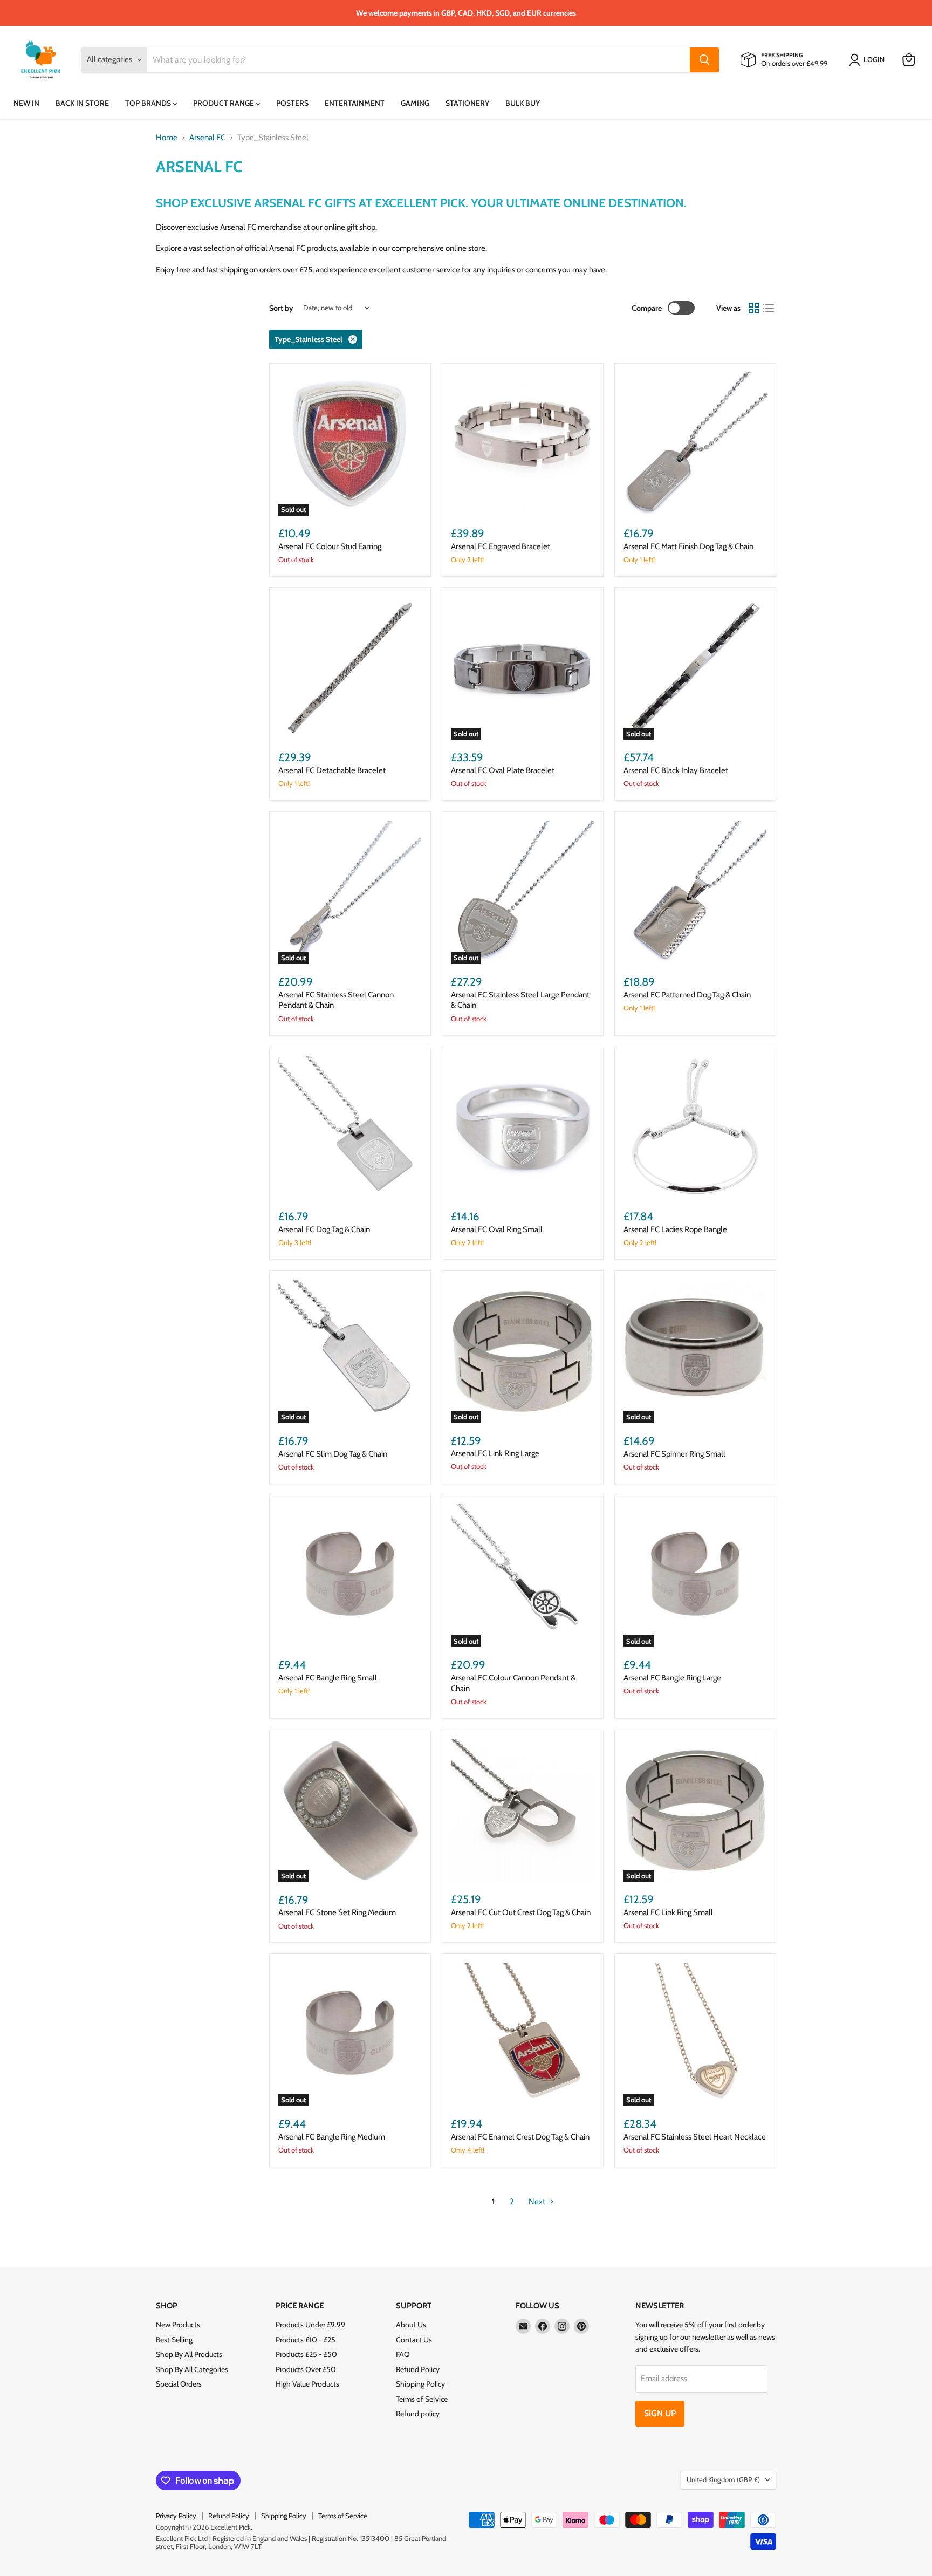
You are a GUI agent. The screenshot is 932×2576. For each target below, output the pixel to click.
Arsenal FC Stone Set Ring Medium (337, 1912)
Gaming (415, 103)
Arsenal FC (207, 138)
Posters (292, 103)
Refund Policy (418, 2369)
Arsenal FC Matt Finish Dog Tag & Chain (688, 546)
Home (167, 138)
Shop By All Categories (192, 2369)
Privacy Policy (176, 2516)
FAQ (403, 2354)
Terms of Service (422, 2399)
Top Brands (149, 103)
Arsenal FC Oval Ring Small (497, 1229)
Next (538, 2202)
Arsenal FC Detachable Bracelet (332, 770)
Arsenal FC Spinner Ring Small (674, 1454)
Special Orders (179, 2384)
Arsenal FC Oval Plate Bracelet (503, 770)
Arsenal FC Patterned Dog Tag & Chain (687, 995)
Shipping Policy (420, 2384)
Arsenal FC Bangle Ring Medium (332, 2137)
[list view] (769, 308)
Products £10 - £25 (306, 2340)
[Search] (704, 60)
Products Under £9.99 (310, 2325)
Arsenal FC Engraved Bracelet (501, 546)
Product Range (224, 103)
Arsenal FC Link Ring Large (495, 1453)
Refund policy (418, 2414)
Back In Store (82, 103)
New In (26, 103)
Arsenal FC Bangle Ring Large (672, 1678)
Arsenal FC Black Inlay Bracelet (676, 770)
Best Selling (174, 2340)
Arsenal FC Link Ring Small (668, 1912)
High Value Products (307, 2384)
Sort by (281, 308)
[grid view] (754, 308)
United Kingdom (723, 2479)
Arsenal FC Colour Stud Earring (330, 546)
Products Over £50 (306, 2369)
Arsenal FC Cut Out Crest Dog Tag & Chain (521, 1912)
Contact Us (414, 2340)
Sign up (660, 2413)
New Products (178, 2325)
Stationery (467, 103)
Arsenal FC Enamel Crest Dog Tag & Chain (520, 2137)
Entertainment (355, 103)
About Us (411, 2325)
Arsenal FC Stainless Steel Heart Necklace (695, 2137)
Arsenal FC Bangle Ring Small (328, 1678)
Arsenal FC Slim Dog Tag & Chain (333, 1454)
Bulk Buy (523, 103)
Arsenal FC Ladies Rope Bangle (675, 1229)
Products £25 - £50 (306, 2354)
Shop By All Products (189, 2354)
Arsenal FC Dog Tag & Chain (324, 1229)
